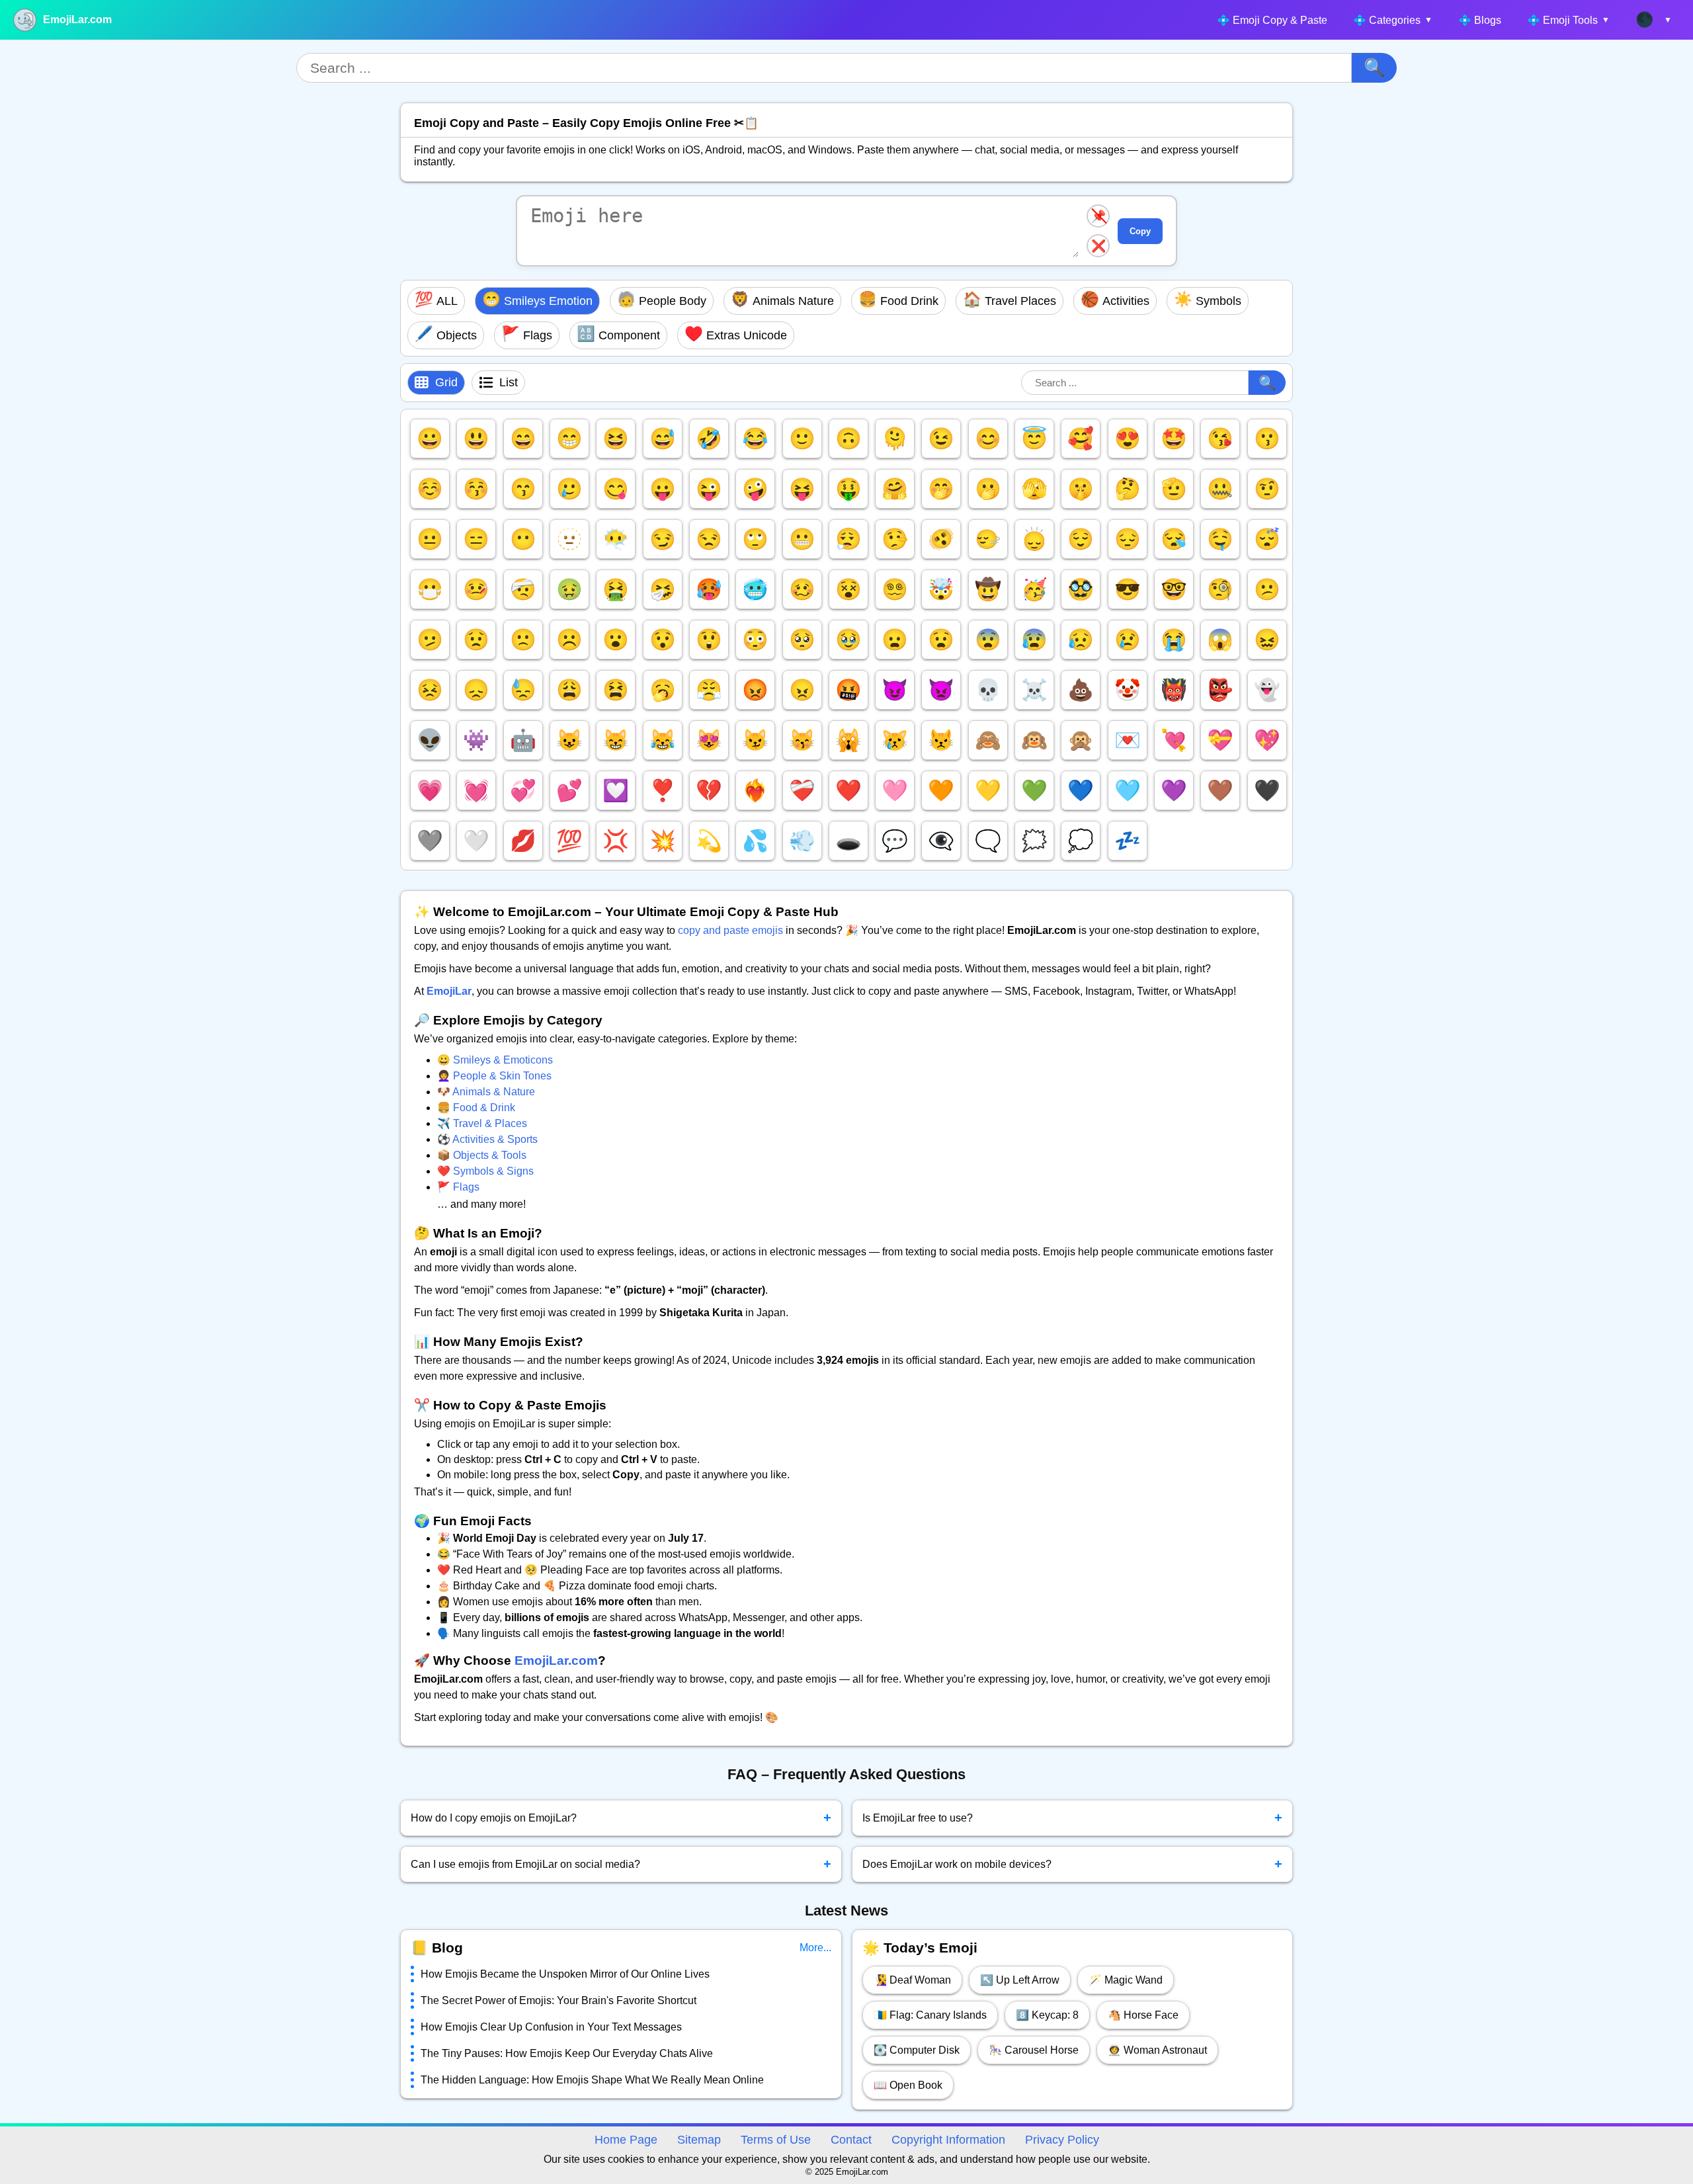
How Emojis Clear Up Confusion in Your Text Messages (551, 2027)
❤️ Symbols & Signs (485, 1171)
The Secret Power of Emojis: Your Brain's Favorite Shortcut (558, 2000)
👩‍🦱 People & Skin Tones (494, 1076)
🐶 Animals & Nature (486, 1092)
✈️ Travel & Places (482, 1123)
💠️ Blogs (1480, 20)
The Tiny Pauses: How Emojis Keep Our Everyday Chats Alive (567, 2053)
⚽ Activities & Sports (487, 1139)
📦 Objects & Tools (482, 1155)
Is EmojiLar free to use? (1073, 1818)
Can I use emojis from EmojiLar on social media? (621, 1864)
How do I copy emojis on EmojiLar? (621, 1818)
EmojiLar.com (77, 20)
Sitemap (699, 2140)
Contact (851, 2140)
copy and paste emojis (730, 930)
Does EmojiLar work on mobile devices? (1073, 1864)
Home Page (626, 2140)
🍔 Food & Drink (476, 1108)
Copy (1140, 231)
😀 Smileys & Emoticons (495, 1060)
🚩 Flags (458, 1187)
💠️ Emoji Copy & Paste (1272, 20)
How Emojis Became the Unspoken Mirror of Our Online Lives (565, 1974)
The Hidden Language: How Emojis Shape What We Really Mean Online (592, 2080)
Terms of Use (776, 2140)
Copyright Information (948, 2140)
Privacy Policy (1062, 2140)
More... (815, 1948)
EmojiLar (449, 991)
